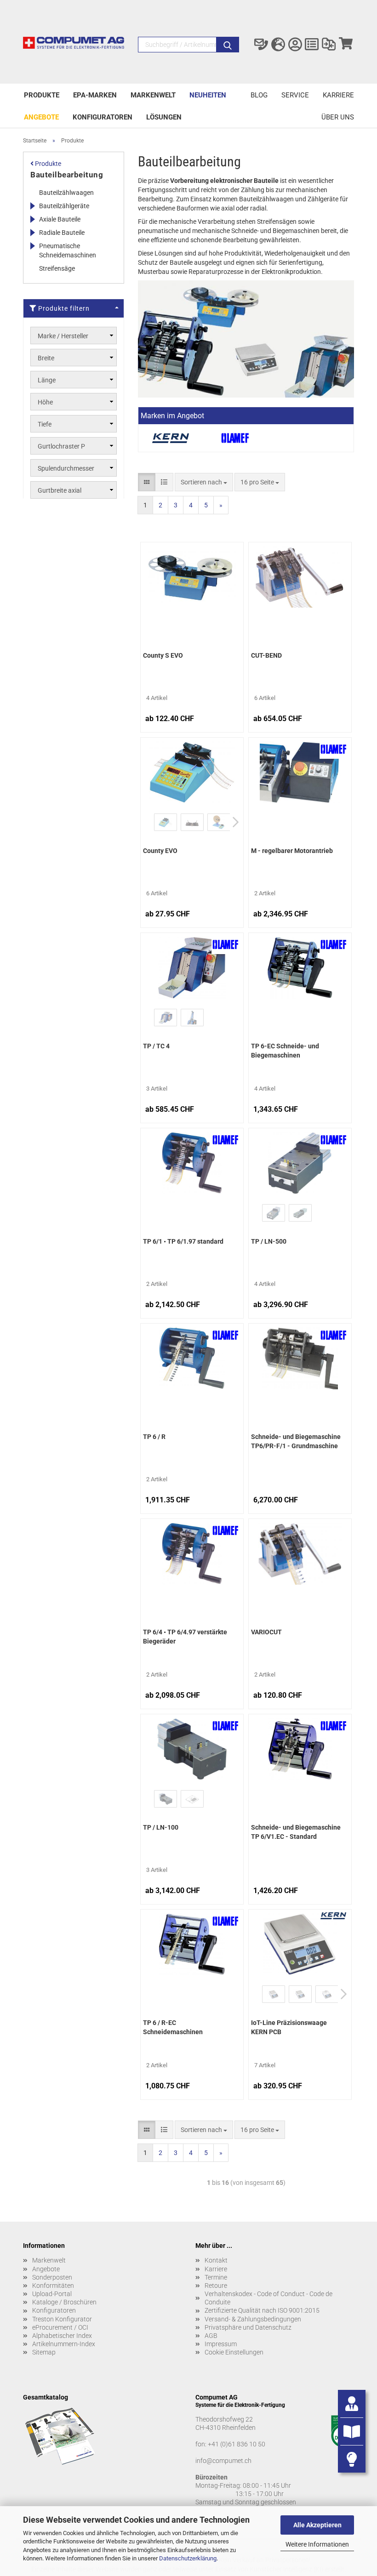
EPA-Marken (95, 95)
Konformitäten (53, 2286)
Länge (47, 380)
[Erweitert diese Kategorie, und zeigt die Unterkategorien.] (32, 206)
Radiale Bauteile (62, 233)
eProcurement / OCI (60, 2327)
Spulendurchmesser (66, 468)
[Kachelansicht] (147, 482)
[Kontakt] (261, 45)
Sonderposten (52, 2277)
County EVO (160, 851)
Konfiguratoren (103, 117)
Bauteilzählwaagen (66, 193)
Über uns (338, 117)
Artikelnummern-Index (64, 2344)
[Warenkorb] (346, 45)
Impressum (221, 2344)
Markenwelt (153, 95)
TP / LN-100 (161, 1827)
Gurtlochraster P (61, 446)
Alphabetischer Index (62, 2336)
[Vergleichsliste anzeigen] (329, 45)
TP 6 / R (154, 1437)
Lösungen (164, 117)
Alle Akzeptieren (317, 2525)
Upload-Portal (52, 2294)
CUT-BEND (266, 655)
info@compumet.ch (223, 2461)
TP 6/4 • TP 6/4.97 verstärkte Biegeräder (185, 1637)
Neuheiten (208, 95)
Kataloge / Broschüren (64, 2302)
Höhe (45, 402)
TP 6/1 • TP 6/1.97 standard (183, 1241)
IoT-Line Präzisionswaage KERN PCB (289, 2027)
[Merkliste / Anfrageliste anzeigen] (312, 45)
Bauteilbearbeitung (67, 175)
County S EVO (163, 655)
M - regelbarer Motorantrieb (292, 851)
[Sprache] (278, 45)
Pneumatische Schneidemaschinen (68, 250)
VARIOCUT (266, 1632)
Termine (216, 2277)
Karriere (338, 95)
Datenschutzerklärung (188, 2558)
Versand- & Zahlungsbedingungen (253, 2319)
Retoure (216, 2286)
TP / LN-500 (269, 1241)
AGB (211, 2336)
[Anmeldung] (295, 45)
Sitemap (44, 2352)
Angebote (41, 117)
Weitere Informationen (317, 2544)
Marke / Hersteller (63, 336)
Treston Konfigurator (62, 2319)
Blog (259, 95)
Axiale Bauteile (60, 219)
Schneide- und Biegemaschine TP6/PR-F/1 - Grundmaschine (296, 1441)
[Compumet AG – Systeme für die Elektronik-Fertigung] (74, 47)
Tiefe (45, 424)
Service (295, 95)
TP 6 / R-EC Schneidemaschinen (173, 2027)
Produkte (42, 95)
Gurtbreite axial (60, 490)
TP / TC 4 (156, 1046)
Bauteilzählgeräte (64, 206)
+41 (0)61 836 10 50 (237, 2444)
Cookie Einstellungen (234, 2352)
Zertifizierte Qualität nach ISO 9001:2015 (262, 2310)
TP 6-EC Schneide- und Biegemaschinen (285, 1051)
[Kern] (171, 438)
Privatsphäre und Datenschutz (248, 2327)
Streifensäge (57, 268)
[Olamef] (235, 438)
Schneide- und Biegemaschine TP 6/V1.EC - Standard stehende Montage (296, 1833)
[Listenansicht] (164, 482)
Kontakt (216, 2260)
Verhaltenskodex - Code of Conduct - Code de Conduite (268, 2298)
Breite (46, 358)
